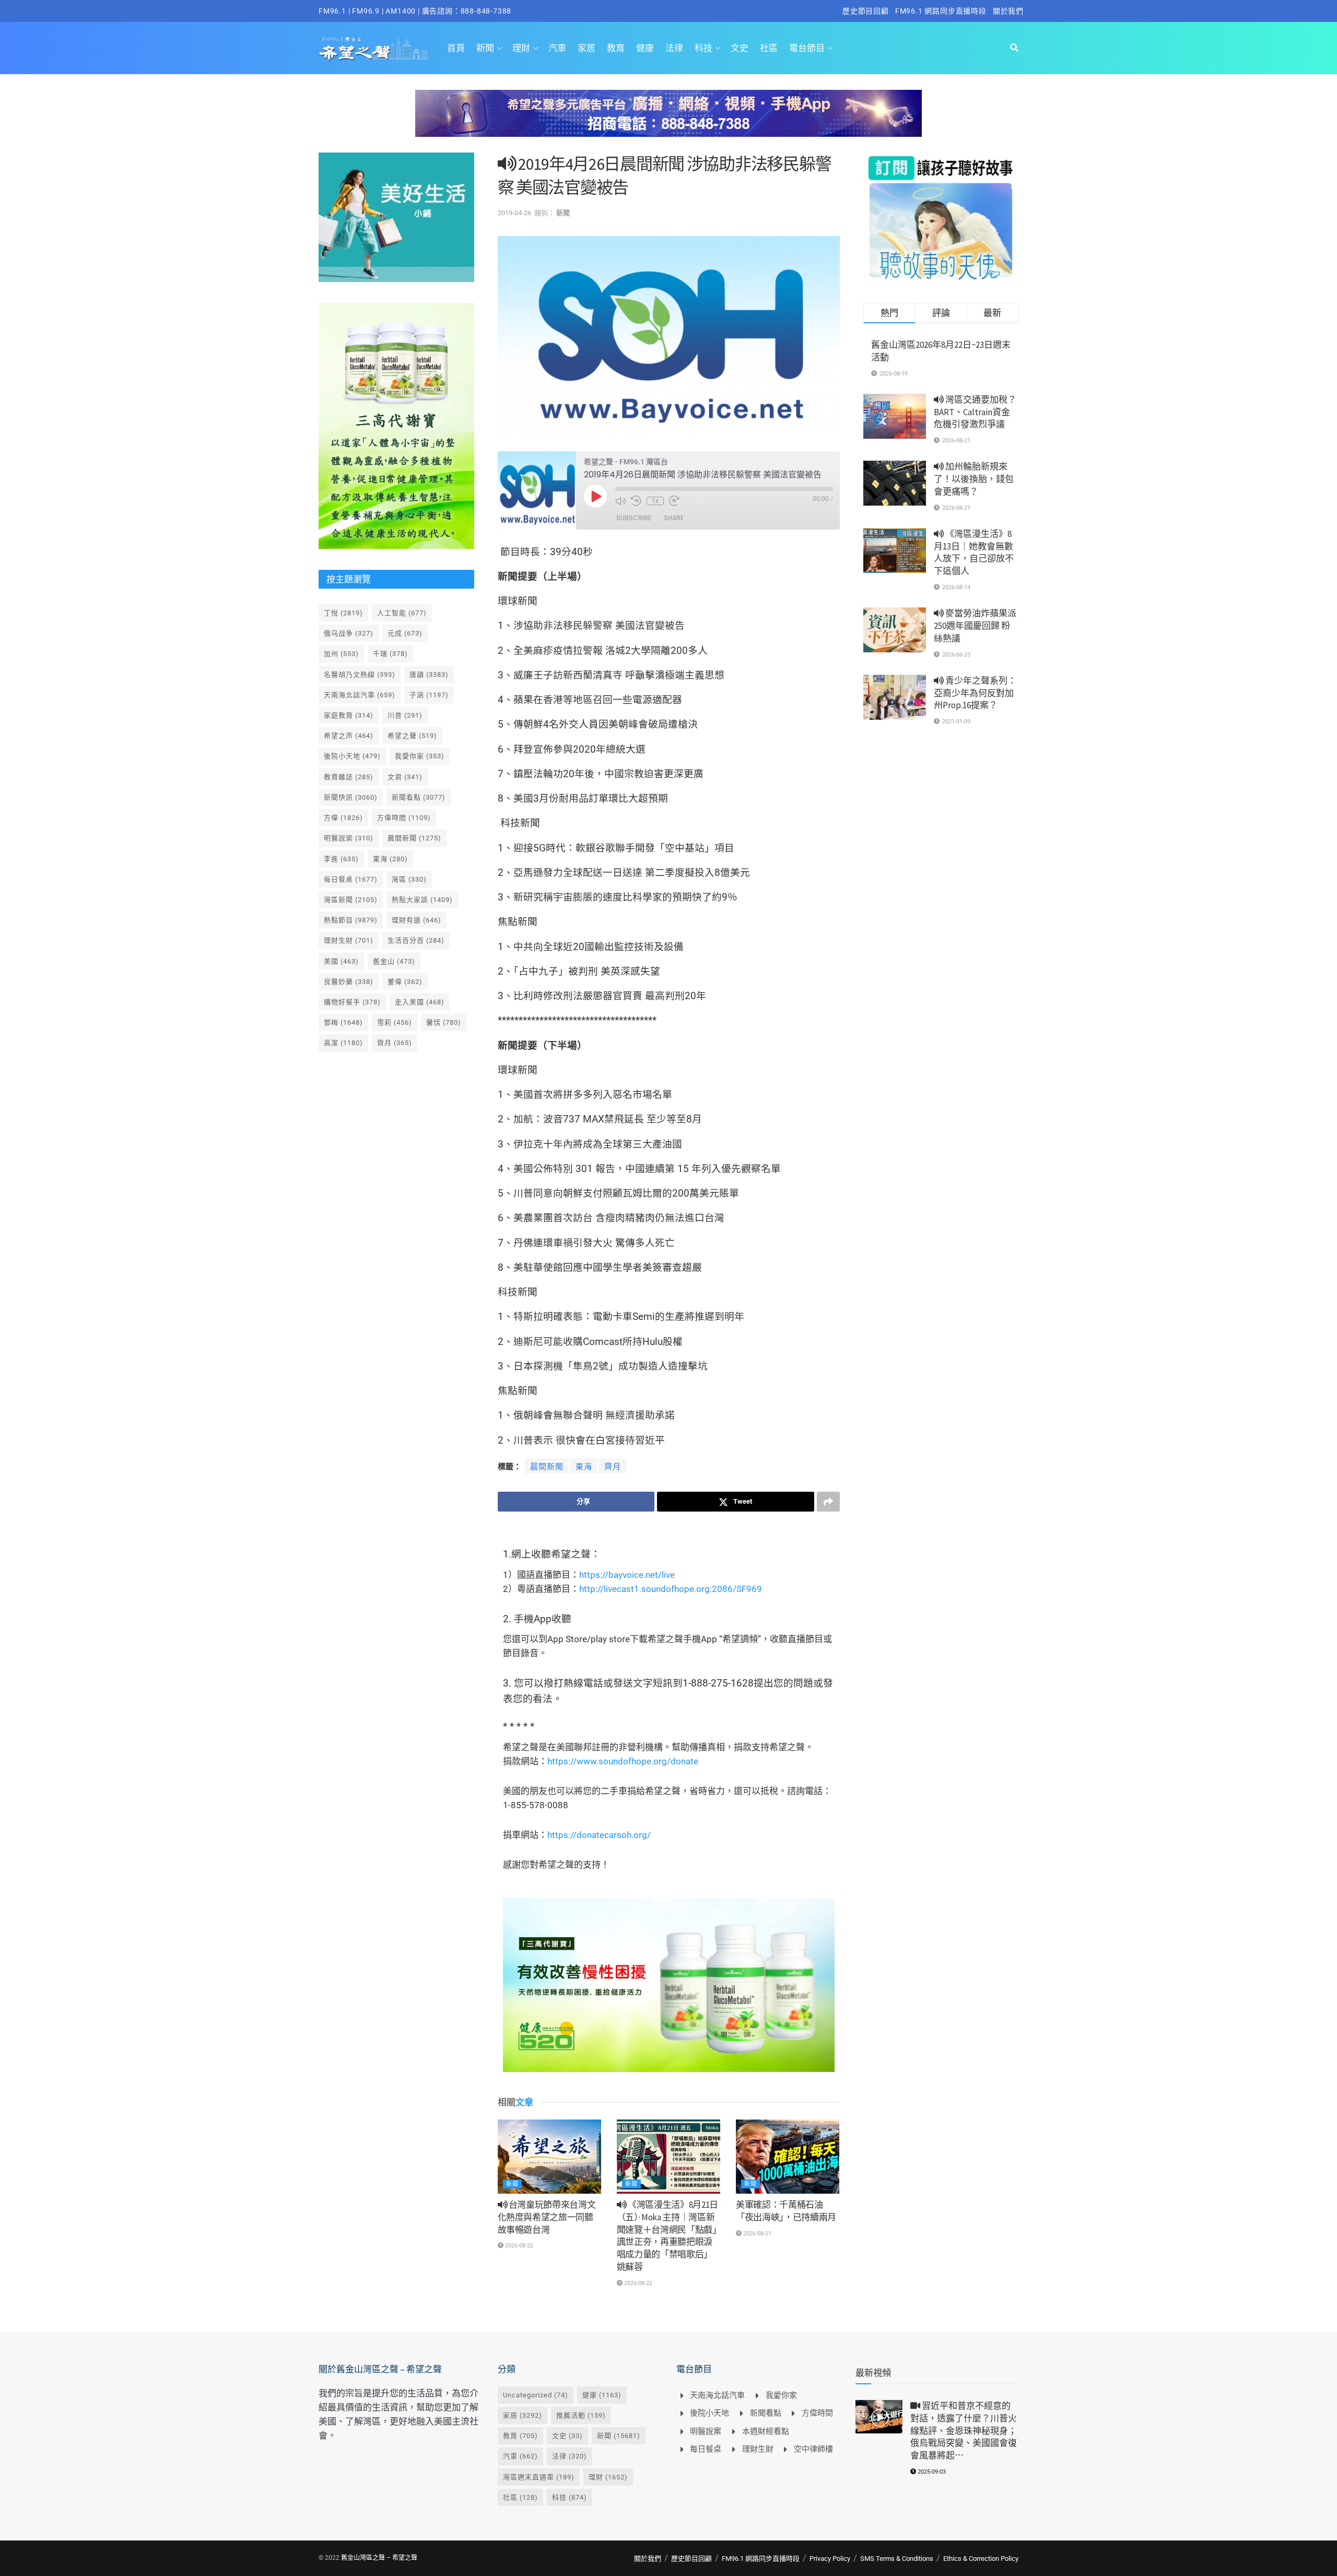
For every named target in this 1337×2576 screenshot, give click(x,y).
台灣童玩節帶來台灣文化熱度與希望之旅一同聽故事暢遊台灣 (547, 2217)
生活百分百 (416, 940)
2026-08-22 (518, 2246)
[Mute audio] (620, 501)
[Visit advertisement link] (668, 121)
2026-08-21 (757, 2234)
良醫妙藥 (349, 982)
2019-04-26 (514, 213)
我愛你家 (420, 756)
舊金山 (394, 961)
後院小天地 (352, 756)
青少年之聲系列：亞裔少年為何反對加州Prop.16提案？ (975, 693)
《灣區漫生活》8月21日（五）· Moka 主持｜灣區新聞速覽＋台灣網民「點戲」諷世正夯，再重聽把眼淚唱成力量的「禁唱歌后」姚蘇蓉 (667, 2236)
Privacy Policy (830, 2559)
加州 (341, 654)
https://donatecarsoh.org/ (599, 1835)
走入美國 (420, 1002)
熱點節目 (351, 920)
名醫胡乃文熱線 (360, 675)
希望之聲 (412, 736)
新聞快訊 (351, 797)
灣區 (409, 879)
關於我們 (1008, 11)
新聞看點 (419, 797)
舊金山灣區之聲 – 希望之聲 (379, 2558)
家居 (587, 48)
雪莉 (395, 1022)
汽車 (557, 48)
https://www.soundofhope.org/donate (623, 1761)
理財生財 (349, 940)
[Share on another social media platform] (828, 1502)
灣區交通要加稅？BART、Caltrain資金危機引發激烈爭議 (975, 412)
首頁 (456, 48)
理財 (521, 48)
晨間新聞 (547, 1467)
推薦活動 (581, 2415)
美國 (341, 961)
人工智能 (402, 613)
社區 (769, 48)
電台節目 (807, 48)
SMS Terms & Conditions (897, 2559)
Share (674, 518)
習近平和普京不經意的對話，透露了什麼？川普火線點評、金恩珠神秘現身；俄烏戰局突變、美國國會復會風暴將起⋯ (964, 2431)
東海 (584, 1467)
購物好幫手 (352, 1002)
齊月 (613, 1467)
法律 (674, 48)
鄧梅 (343, 1022)
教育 (616, 48)
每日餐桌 (351, 879)
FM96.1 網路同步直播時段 (941, 11)
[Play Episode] (595, 496)
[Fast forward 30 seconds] (674, 501)
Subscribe (634, 518)
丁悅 (343, 613)
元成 (405, 633)
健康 (645, 48)
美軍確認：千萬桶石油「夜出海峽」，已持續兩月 (786, 2211)
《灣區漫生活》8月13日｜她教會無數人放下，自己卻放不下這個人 (974, 552)
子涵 (429, 695)
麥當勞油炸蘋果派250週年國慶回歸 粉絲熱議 (975, 626)
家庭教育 (349, 715)
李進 (341, 859)
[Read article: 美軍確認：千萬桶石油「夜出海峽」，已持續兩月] (788, 2157)
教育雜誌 (349, 777)
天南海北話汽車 (360, 695)
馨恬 (444, 1022)
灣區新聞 (351, 900)
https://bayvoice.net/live (627, 1575)
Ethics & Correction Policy (981, 2559)
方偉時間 (404, 818)
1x (655, 501)
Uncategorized (536, 2395)
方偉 (343, 818)
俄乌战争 (349, 633)
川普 (405, 715)
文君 (405, 777)
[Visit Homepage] (374, 48)
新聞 (485, 48)
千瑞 (390, 654)
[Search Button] (1014, 48)
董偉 (405, 982)
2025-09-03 (931, 2472)
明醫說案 (349, 838)
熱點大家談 (422, 900)
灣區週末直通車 (539, 2477)
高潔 (343, 1043)
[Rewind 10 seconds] (636, 501)
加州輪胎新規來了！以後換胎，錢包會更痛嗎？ (974, 479)
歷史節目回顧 (866, 11)
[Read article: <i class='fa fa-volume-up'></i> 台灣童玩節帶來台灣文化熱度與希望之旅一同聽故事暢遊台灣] (549, 2157)
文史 (740, 48)
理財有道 (417, 920)
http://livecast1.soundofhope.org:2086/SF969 (671, 1589)
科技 (703, 48)
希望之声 (349, 736)
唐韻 (429, 675)
